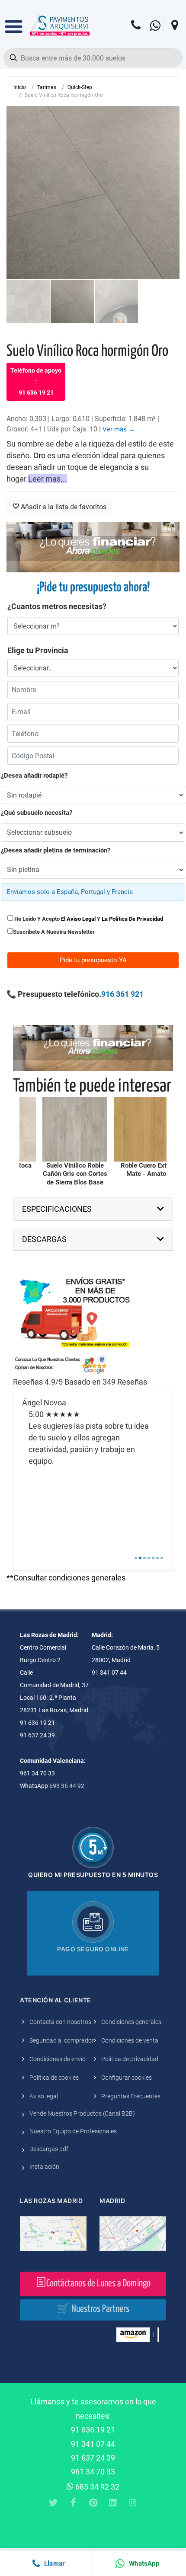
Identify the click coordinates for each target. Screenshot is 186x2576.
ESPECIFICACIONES (57, 1209)
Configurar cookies (127, 2078)
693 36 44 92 (67, 1786)
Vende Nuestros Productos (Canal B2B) (82, 2113)
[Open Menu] (14, 20)
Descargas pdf (49, 2149)
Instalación (44, 2167)
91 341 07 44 (93, 2444)
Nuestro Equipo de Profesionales (73, 2131)
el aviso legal (78, 919)
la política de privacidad (132, 919)
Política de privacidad (130, 2059)
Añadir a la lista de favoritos (63, 507)
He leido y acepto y (88, 919)
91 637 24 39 (93, 2458)
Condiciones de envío (58, 2059)
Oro (39, 455)
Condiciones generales (131, 2022)
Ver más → (119, 429)
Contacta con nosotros (60, 2022)
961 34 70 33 (93, 2472)
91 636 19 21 (93, 2430)
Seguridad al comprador (62, 2040)
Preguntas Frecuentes (131, 2096)
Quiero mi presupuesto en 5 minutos (93, 1875)
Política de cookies (54, 2078)
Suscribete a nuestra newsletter (54, 932)
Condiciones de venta (130, 2040)
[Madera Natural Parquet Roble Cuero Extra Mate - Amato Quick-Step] (146, 1129)
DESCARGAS (44, 1239)
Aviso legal (44, 2096)
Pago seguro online (93, 1949)
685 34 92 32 (96, 2487)
